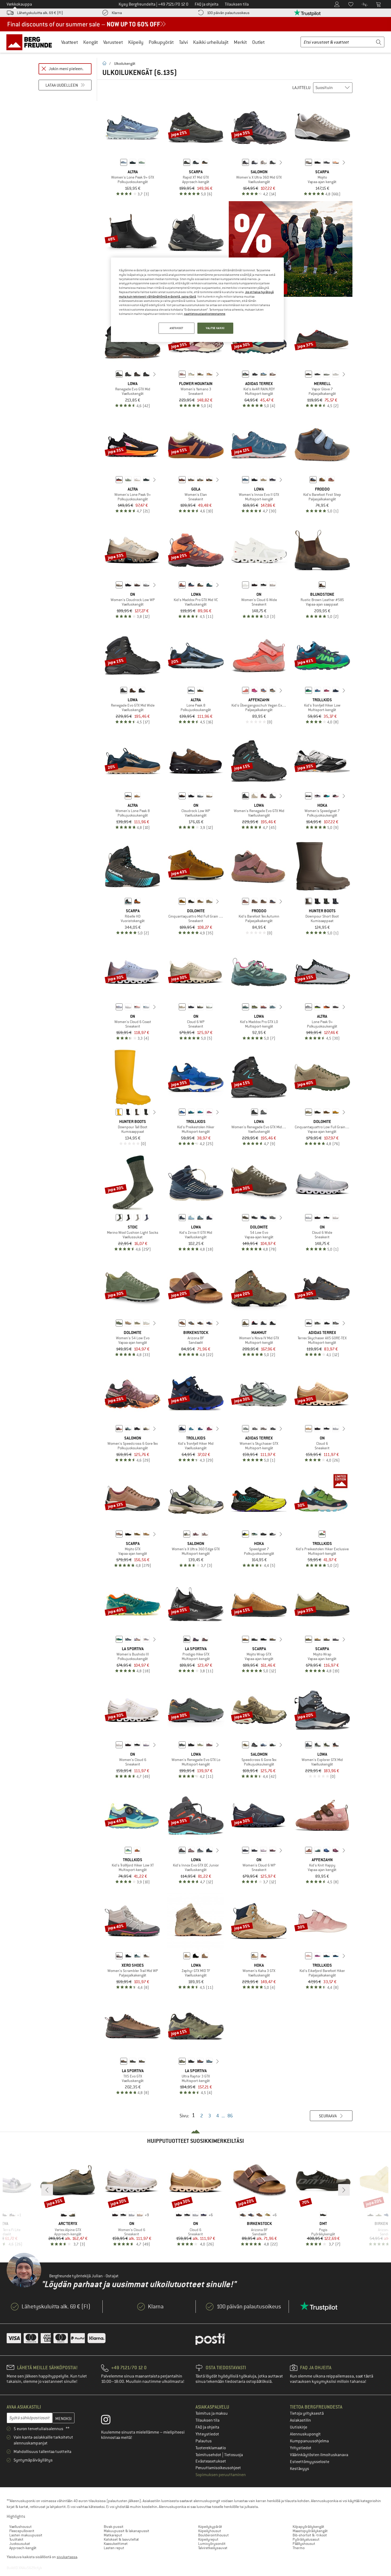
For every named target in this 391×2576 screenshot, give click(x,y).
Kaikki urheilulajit (211, 42)
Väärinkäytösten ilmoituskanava (319, 2455)
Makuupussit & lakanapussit (126, 2531)
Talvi (183, 42)
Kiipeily (136, 42)
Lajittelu (301, 88)
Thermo (299, 2548)
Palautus (204, 2441)
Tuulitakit (16, 2539)
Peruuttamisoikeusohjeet (218, 2468)
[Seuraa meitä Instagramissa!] (110, 2421)
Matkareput (113, 2535)
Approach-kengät (23, 2548)
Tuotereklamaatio (211, 2448)
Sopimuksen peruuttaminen (221, 2475)
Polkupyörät (161, 42)
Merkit (240, 42)
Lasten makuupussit (26, 2535)
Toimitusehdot (209, 2455)
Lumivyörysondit (212, 2544)
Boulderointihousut (213, 2535)
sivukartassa (67, 2557)
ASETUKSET (176, 328)
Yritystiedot (301, 2448)
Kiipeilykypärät (210, 2527)
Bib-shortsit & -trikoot (310, 2535)
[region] (197, 300)
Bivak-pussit (114, 2527)
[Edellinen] (237, 162)
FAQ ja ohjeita (207, 2427)
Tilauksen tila (207, 2420)
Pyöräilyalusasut (306, 2539)
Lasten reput (114, 2548)
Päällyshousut (304, 2544)
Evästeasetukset (211, 2461)
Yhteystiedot (207, 2434)
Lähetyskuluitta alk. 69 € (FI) (40, 13)
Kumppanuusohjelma (309, 2441)
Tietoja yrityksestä (307, 2413)
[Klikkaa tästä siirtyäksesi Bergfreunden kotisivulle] (31, 42)
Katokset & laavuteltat (121, 2539)
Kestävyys (300, 2469)
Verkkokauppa (19, 4)
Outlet (258, 42)
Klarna (117, 13)
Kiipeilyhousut (210, 2531)
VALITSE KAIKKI (215, 328)
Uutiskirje (299, 2427)
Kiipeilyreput (208, 2539)
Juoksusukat (20, 2544)
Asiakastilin (300, 2420)
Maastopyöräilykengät (310, 2531)
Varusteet (113, 42)
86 (230, 2116)
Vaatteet (70, 42)
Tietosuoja (234, 2455)
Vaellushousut (20, 2527)
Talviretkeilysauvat (213, 2548)
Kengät (91, 42)
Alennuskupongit (305, 2434)
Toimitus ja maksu (212, 2413)
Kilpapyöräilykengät (308, 2527)
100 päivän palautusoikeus (228, 13)
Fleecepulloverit (22, 2531)
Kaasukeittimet (116, 2544)
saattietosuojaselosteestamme (205, 314)
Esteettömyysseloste (310, 2462)
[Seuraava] (281, 162)
